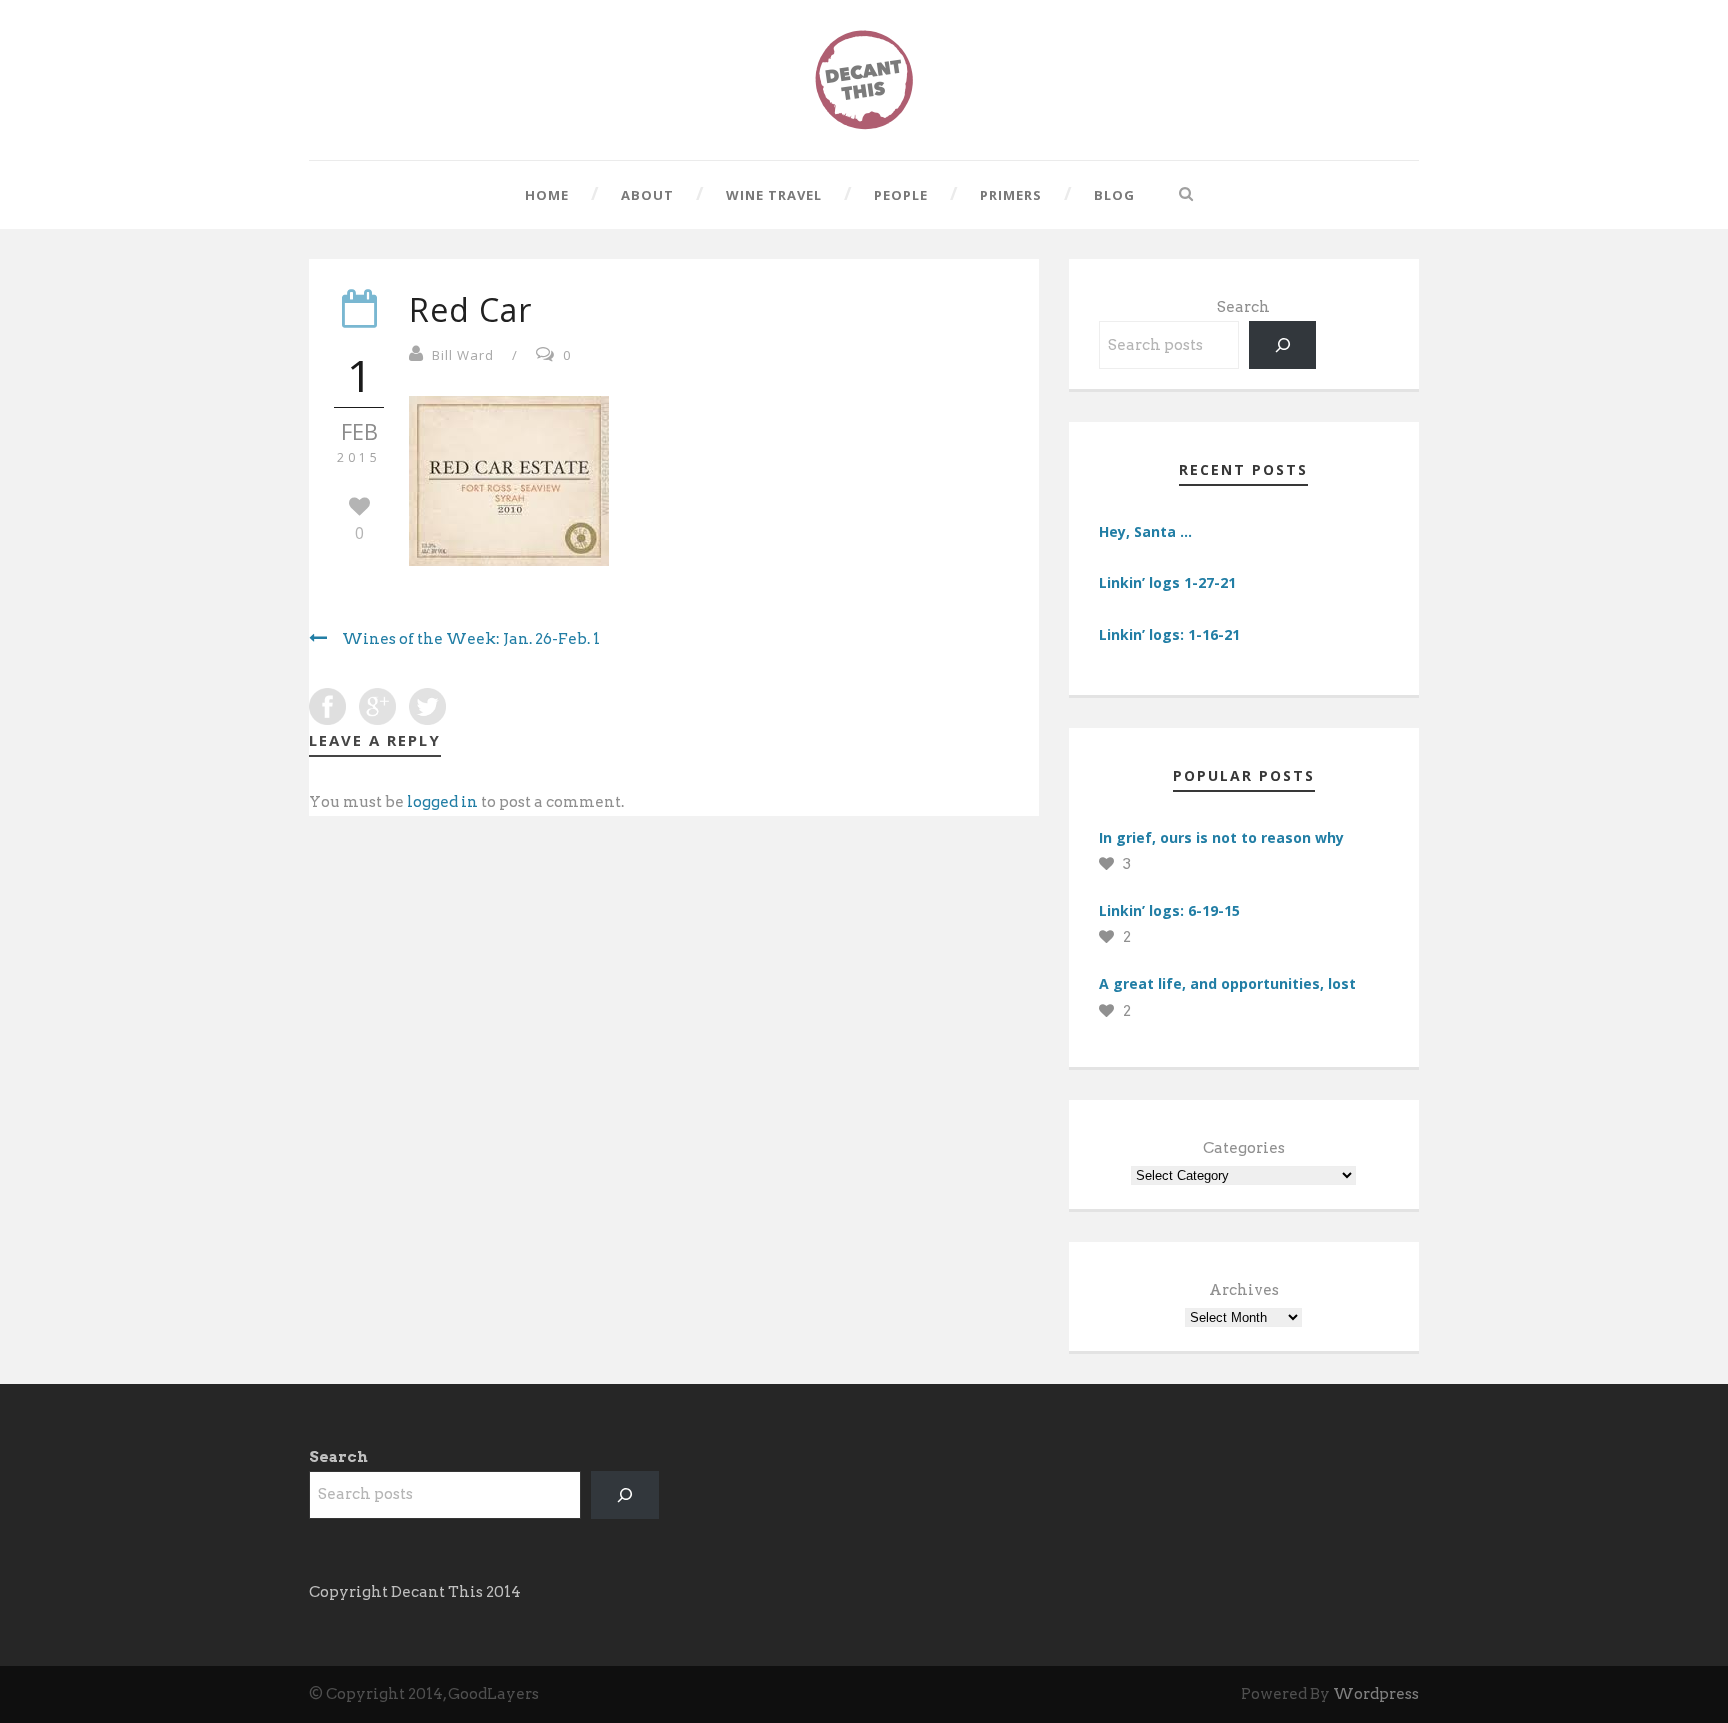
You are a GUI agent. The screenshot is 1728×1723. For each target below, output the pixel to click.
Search (1243, 307)
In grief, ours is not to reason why (1221, 837)
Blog (1114, 195)
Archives (1244, 1290)
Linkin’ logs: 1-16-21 (1169, 634)
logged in (442, 802)
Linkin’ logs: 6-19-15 (1169, 910)
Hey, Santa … (1145, 531)
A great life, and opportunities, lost (1227, 983)
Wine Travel (774, 195)
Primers (1011, 195)
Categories (1244, 1148)
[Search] (1283, 345)
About (647, 195)
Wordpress (1376, 1694)
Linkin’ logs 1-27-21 (1167, 582)
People (901, 195)
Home (547, 195)
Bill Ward (463, 355)
